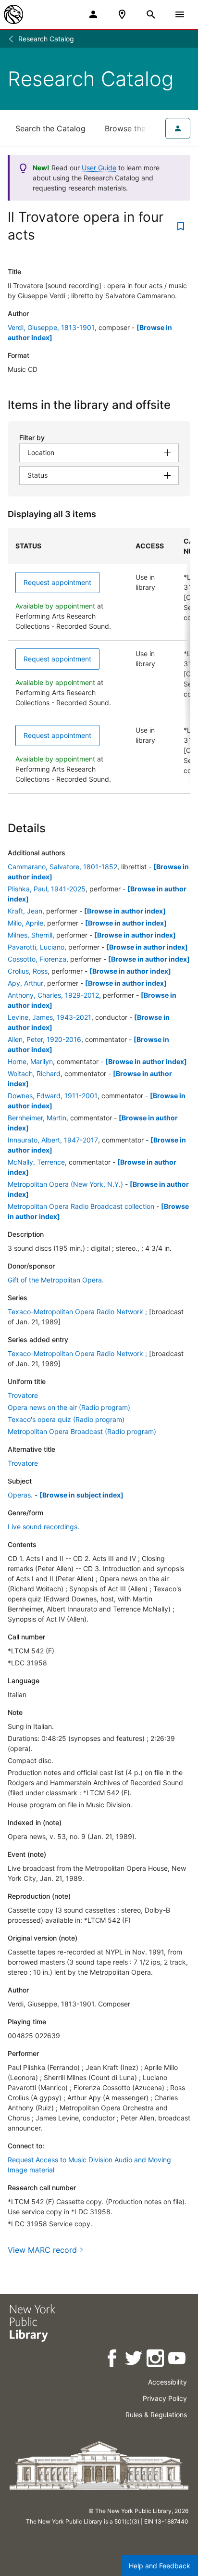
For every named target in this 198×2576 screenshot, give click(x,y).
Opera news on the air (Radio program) (69, 1407)
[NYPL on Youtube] (178, 2360)
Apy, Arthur (25, 983)
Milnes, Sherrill (30, 935)
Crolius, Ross (28, 971)
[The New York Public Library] (13, 14)
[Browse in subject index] (81, 1495)
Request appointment (57, 582)
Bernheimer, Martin (37, 1118)
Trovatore (23, 1395)
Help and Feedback (160, 2566)
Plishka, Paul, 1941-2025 (47, 889)
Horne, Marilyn (30, 1061)
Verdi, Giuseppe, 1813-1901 (51, 327)
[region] (99, 661)
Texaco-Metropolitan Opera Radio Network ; (77, 1312)
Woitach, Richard (34, 1073)
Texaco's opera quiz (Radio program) (66, 1419)
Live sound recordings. (43, 1527)
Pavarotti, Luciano (36, 947)
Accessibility (167, 2382)
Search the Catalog (50, 128)
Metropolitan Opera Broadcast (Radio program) (82, 1431)
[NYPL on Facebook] (113, 2360)
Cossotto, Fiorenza (37, 959)
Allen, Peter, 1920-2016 (44, 1039)
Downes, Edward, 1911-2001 (53, 1096)
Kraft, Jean (25, 911)
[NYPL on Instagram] (156, 2360)
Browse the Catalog (141, 128)
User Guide (99, 168)
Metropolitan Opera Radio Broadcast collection (81, 1206)
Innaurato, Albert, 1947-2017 (53, 1140)
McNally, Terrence (36, 1162)
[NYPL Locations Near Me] (122, 14)
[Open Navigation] (180, 14)
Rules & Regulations (156, 2415)
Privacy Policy (165, 2398)
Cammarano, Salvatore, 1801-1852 (62, 867)
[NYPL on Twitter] (134, 2360)
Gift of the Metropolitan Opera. (56, 1280)
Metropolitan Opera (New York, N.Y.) (65, 1184)
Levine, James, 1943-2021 (49, 1017)
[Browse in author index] (125, 911)
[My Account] (93, 14)
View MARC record (42, 2250)
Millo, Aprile (25, 923)
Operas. (20, 1495)
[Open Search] (151, 14)
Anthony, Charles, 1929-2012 (53, 995)
